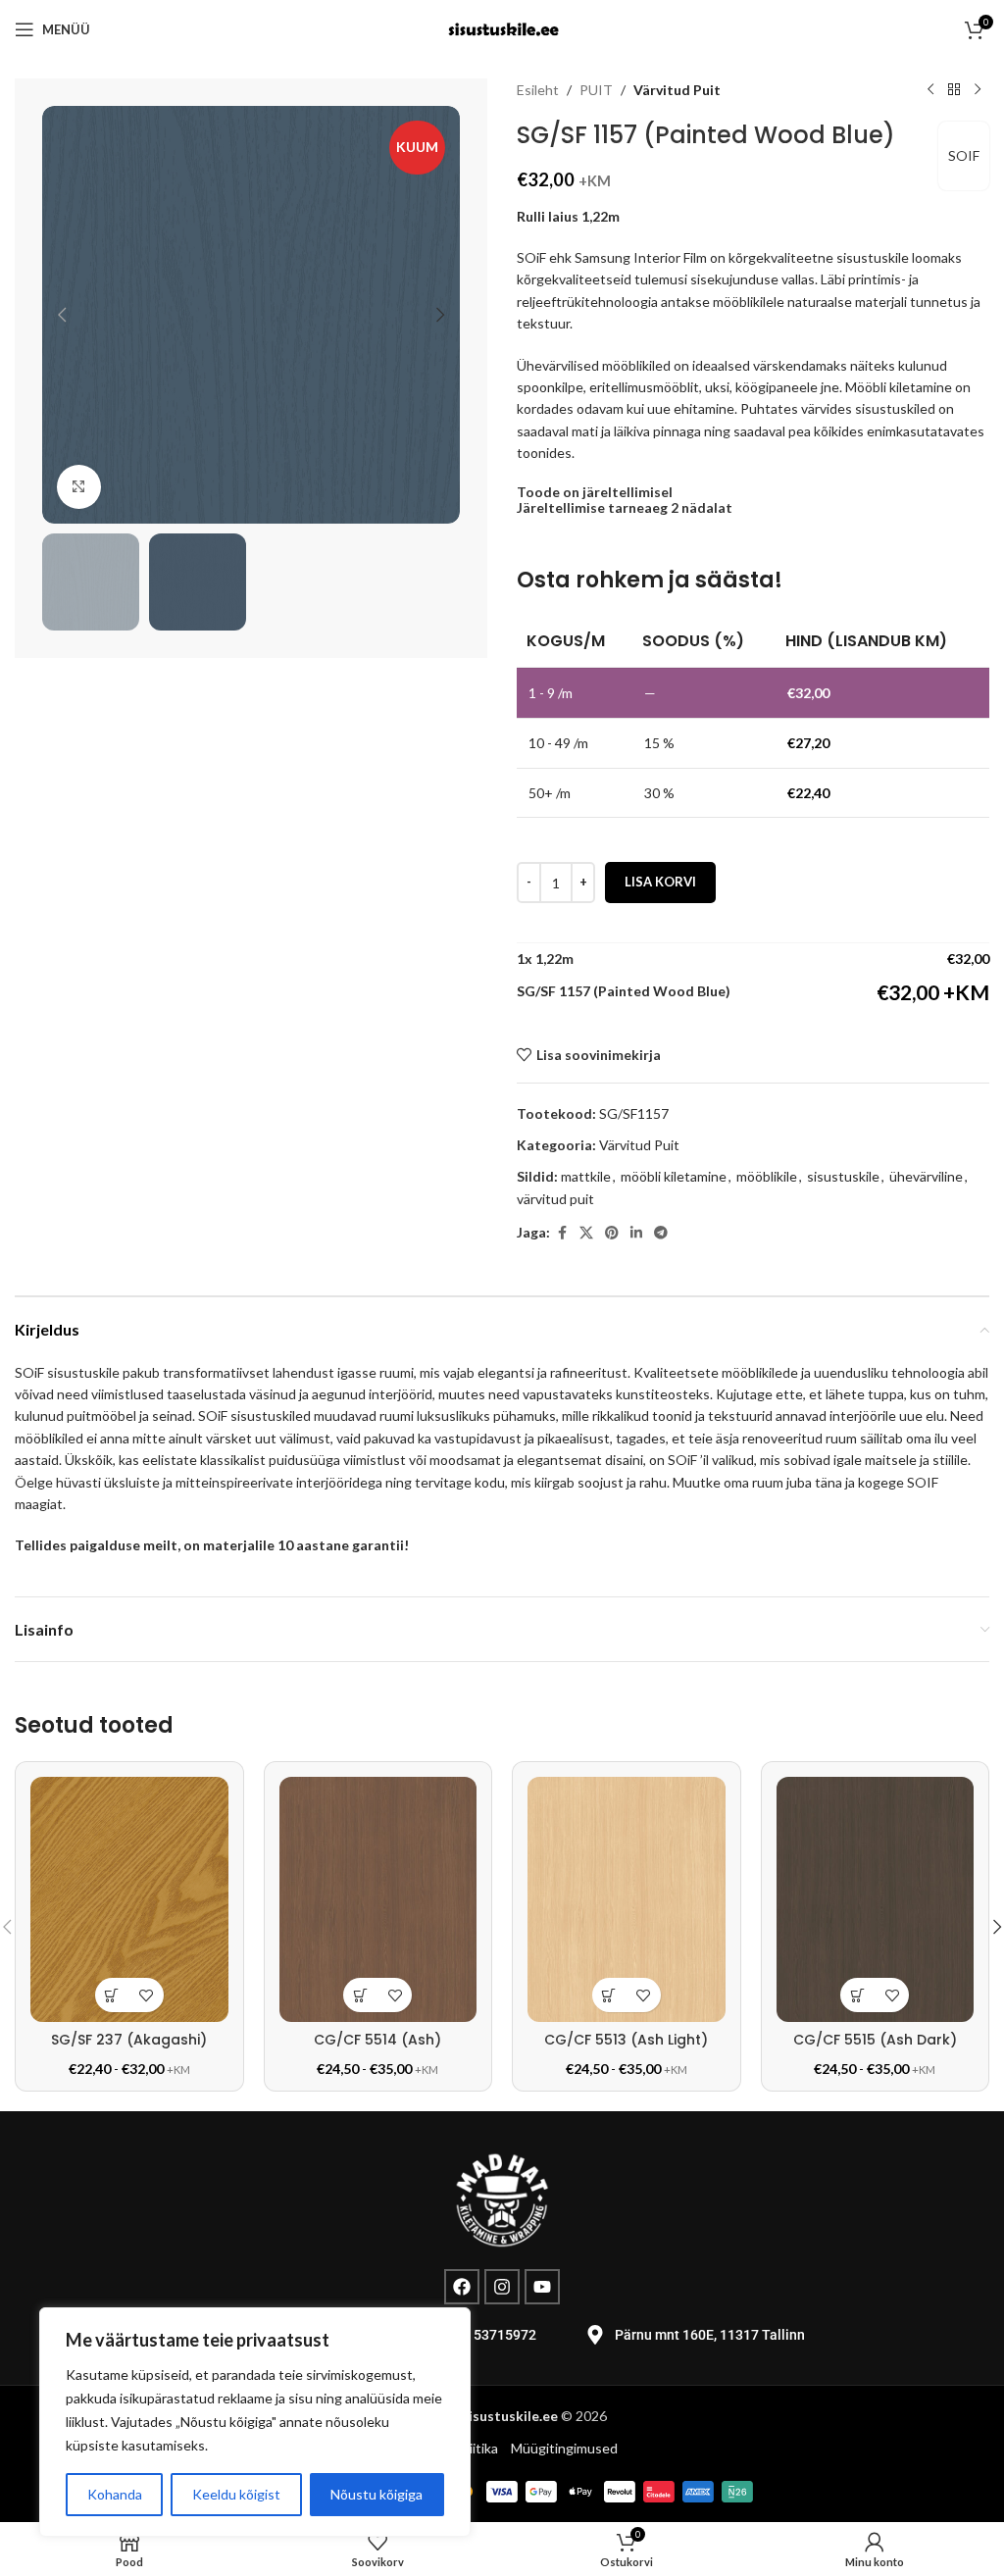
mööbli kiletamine (674, 1176)
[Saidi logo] (502, 28)
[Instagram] (502, 2287)
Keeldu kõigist (236, 2494)
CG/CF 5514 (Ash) (377, 2040)
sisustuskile (843, 1176)
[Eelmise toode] (930, 90)
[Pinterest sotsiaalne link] (612, 1233)
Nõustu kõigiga (376, 2494)
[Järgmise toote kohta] (978, 90)
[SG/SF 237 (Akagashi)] (129, 1899)
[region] (255, 2422)
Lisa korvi (660, 882)
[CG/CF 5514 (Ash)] (378, 1899)
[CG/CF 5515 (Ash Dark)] (876, 1899)
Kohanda (115, 2494)
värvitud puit (555, 1199)
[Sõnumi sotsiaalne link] (661, 1233)
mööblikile (767, 1176)
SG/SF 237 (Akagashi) (129, 2040)
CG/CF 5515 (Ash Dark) (875, 2040)
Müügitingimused (564, 2448)
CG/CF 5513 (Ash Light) (626, 2040)
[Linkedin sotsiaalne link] (636, 1233)
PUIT (596, 90)
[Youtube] (542, 2287)
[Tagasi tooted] (954, 90)
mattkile (586, 1176)
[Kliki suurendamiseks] (79, 487)
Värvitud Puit (677, 90)
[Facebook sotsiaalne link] (562, 1233)
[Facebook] (462, 2287)
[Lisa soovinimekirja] (147, 1995)
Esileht (538, 90)
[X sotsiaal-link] (586, 1233)
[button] (62, 315)
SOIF (964, 155)
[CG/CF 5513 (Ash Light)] (627, 1899)
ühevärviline (926, 1176)
